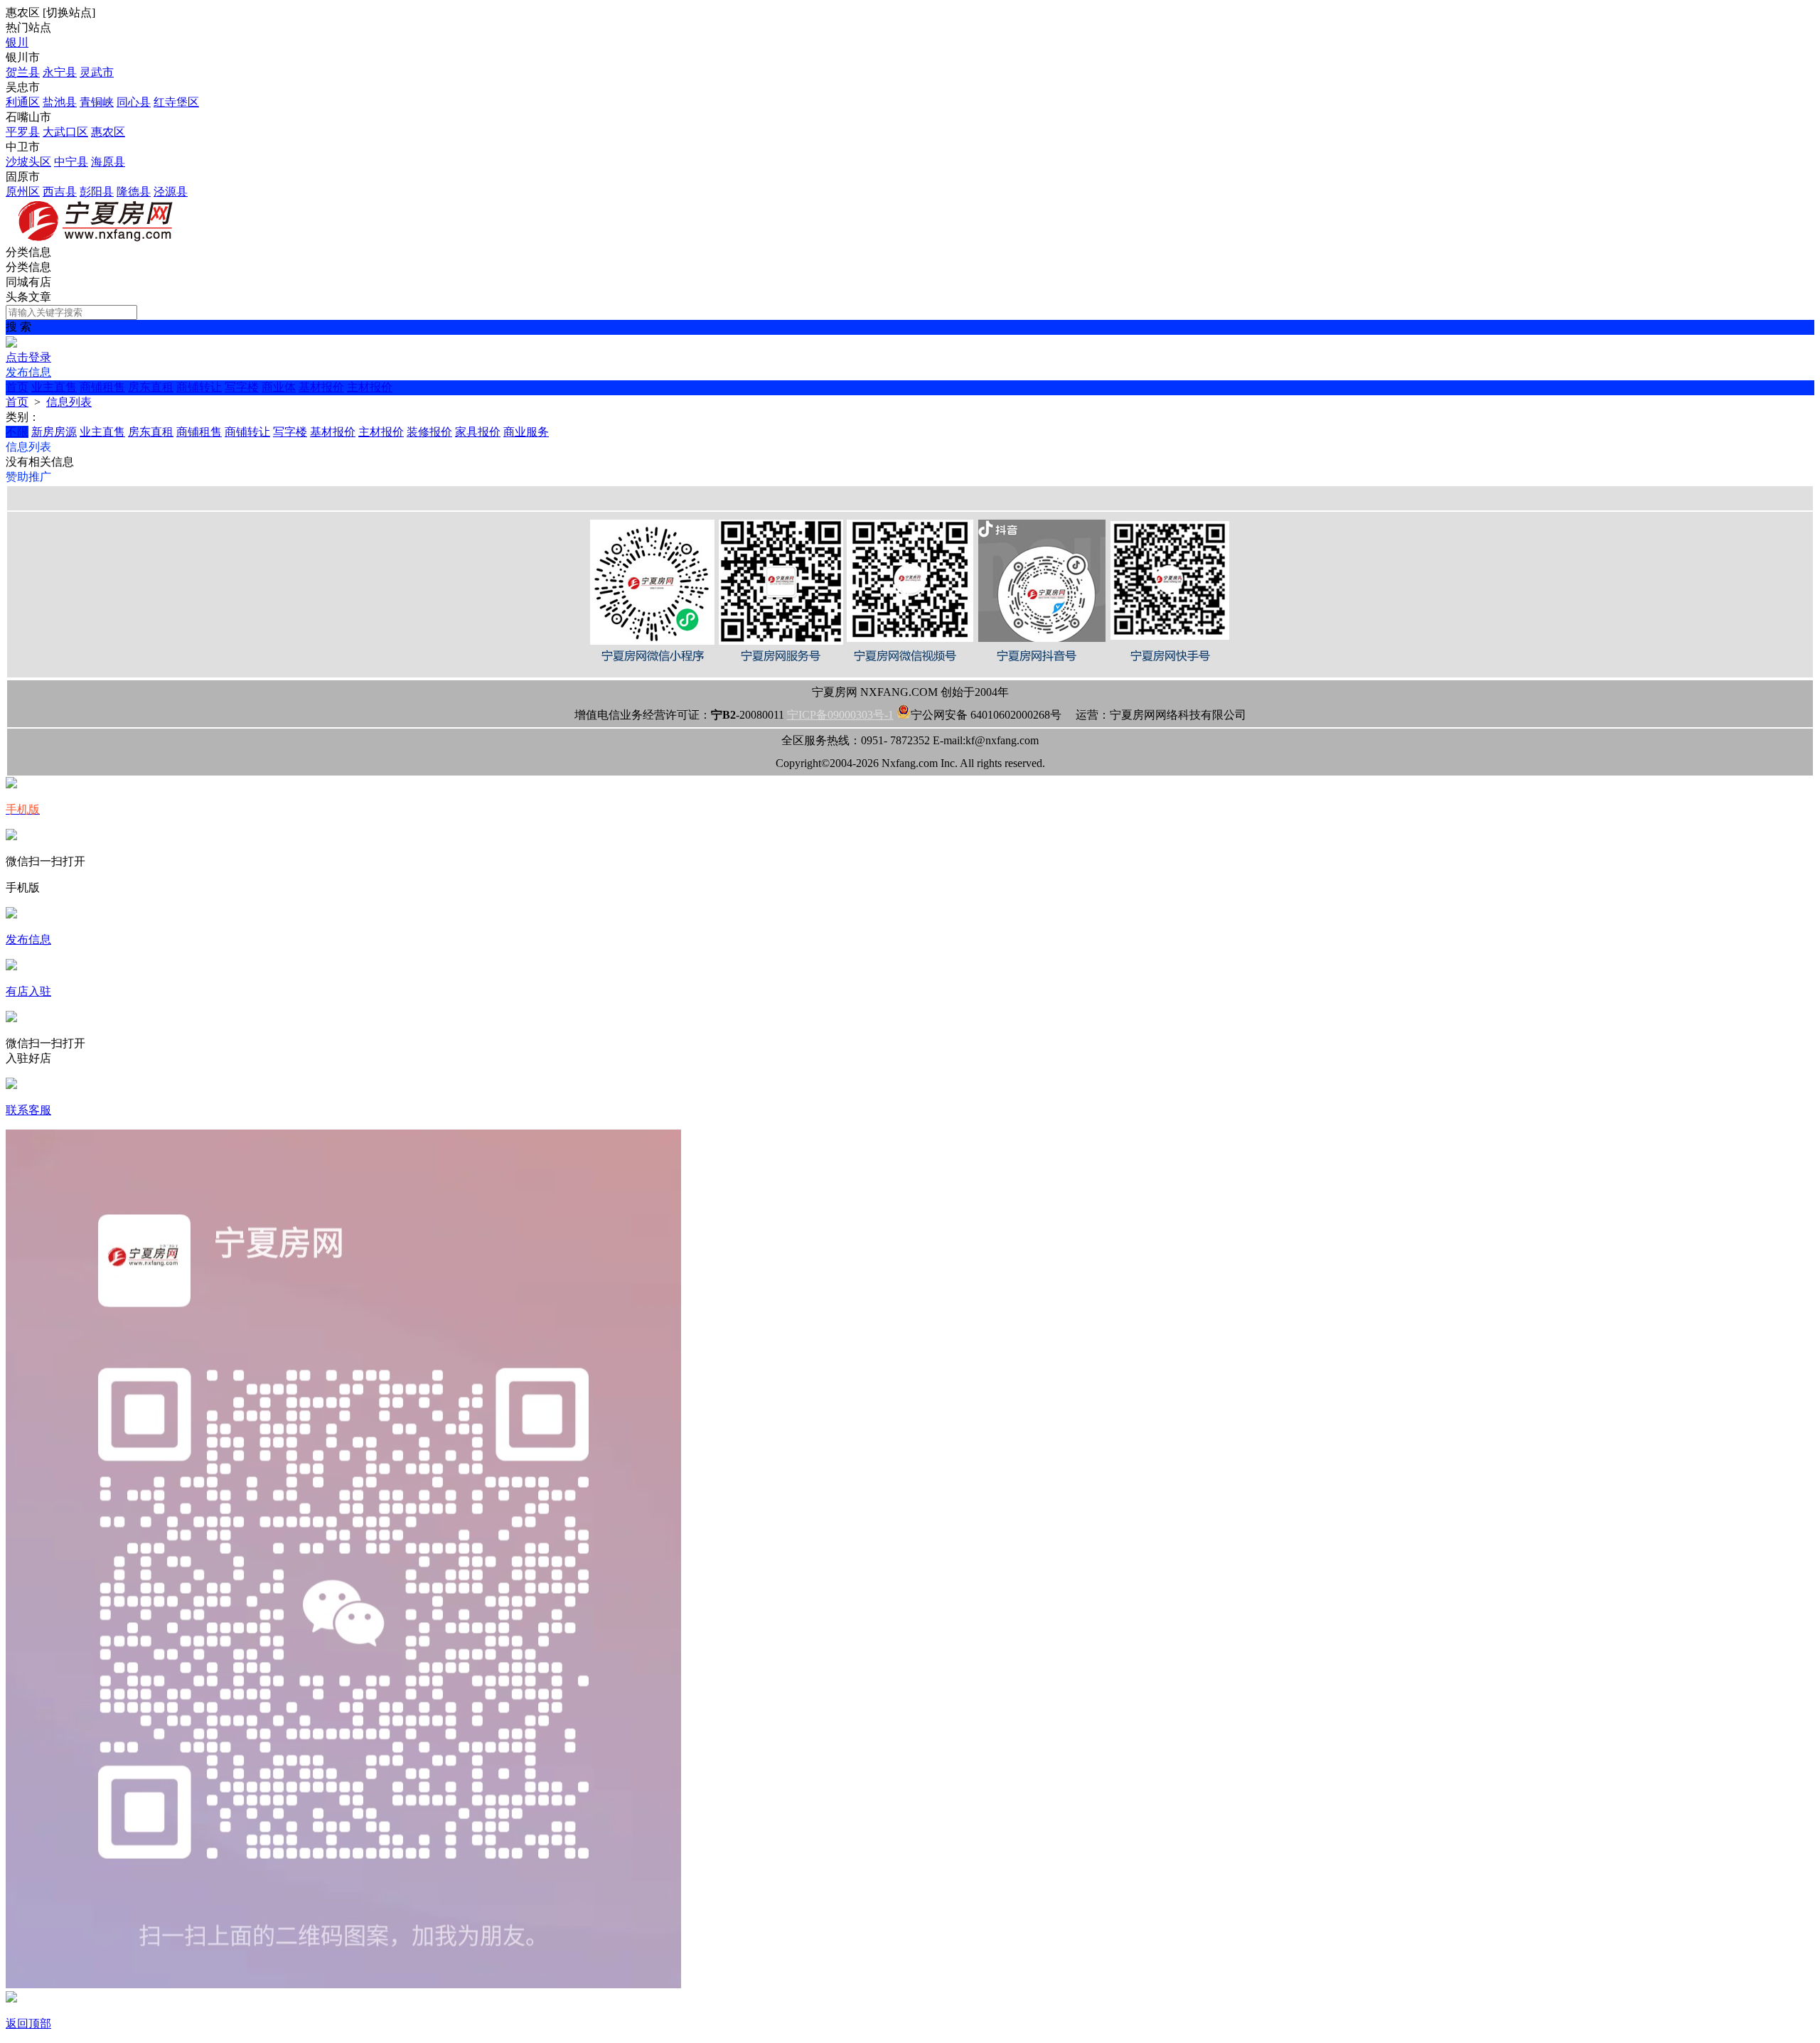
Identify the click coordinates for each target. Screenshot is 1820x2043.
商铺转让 (199, 387)
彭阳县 (97, 192)
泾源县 (171, 192)
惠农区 (108, 132)
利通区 (23, 102)
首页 (17, 387)
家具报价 (478, 432)
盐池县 (60, 102)
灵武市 (97, 72)
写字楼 (242, 387)
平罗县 (23, 132)
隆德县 (134, 192)
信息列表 (69, 402)
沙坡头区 (28, 162)
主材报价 (370, 387)
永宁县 (60, 72)
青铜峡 (97, 102)
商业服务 (526, 432)
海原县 (108, 162)
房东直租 (151, 387)
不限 (17, 432)
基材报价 (321, 387)
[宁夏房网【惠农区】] (98, 238)
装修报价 (429, 432)
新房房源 (54, 432)
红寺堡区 (176, 102)
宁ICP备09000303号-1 (840, 715)
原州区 (23, 192)
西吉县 (60, 192)
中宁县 (71, 162)
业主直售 (54, 387)
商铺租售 (102, 387)
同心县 (134, 102)
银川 (17, 42)
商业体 (279, 387)
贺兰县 (23, 72)
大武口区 (65, 132)
